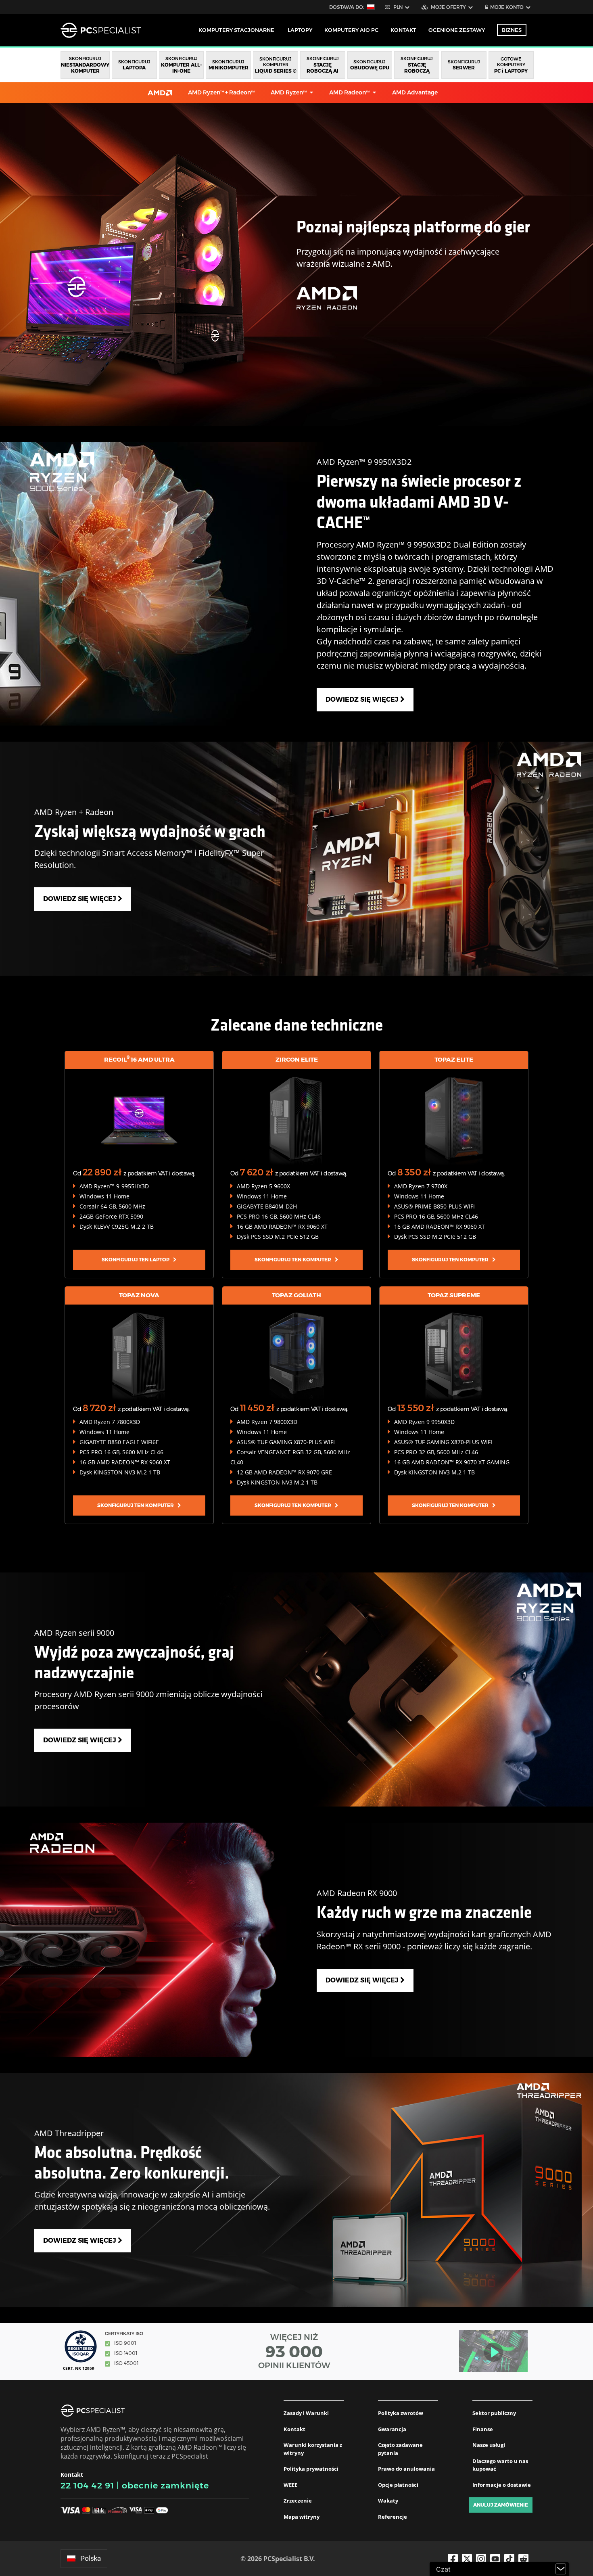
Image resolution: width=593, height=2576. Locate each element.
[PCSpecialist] (101, 30)
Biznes (512, 30)
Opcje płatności (398, 2485)
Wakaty (388, 2501)
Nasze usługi (489, 2445)
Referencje (393, 2517)
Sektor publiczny (494, 2413)
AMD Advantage (415, 92)
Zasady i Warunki (306, 2413)
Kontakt (294, 2429)
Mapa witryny (302, 2517)
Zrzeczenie (298, 2501)
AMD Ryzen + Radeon (221, 92)
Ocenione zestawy (457, 30)
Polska (91, 2558)
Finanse (483, 2429)
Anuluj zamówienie (501, 2505)
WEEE (290, 2485)
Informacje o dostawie (502, 2485)
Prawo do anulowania (406, 2469)
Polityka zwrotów (401, 2413)
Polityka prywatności (311, 2469)
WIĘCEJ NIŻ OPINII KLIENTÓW (294, 2351)
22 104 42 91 (87, 2485)
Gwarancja (392, 2429)
